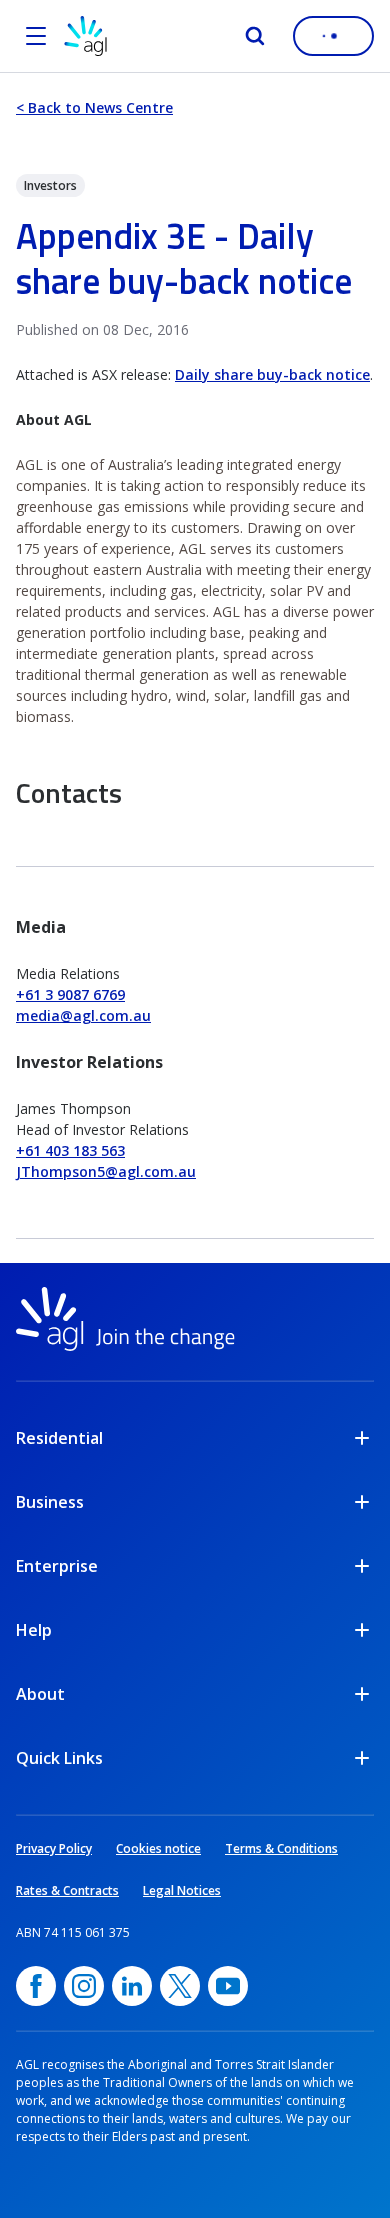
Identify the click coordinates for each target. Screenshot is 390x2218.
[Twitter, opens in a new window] (180, 1986)
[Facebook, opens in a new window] (36, 1986)
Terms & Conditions (281, 1848)
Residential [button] (59, 1438)
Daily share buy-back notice (272, 374)
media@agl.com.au (83, 1015)
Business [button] (50, 1502)
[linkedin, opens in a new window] (132, 1986)
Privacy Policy (54, 1848)
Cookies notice (158, 1848)
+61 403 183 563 (70, 1150)
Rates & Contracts (67, 1890)
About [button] (40, 1694)
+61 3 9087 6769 (70, 994)
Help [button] (34, 1630)
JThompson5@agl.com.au (106, 1171)
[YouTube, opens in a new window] (228, 1986)
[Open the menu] (36, 36)
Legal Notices (182, 1890)
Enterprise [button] (57, 1566)
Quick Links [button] (59, 1758)
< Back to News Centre (94, 107)
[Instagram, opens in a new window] (84, 1986)
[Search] (255, 36)
